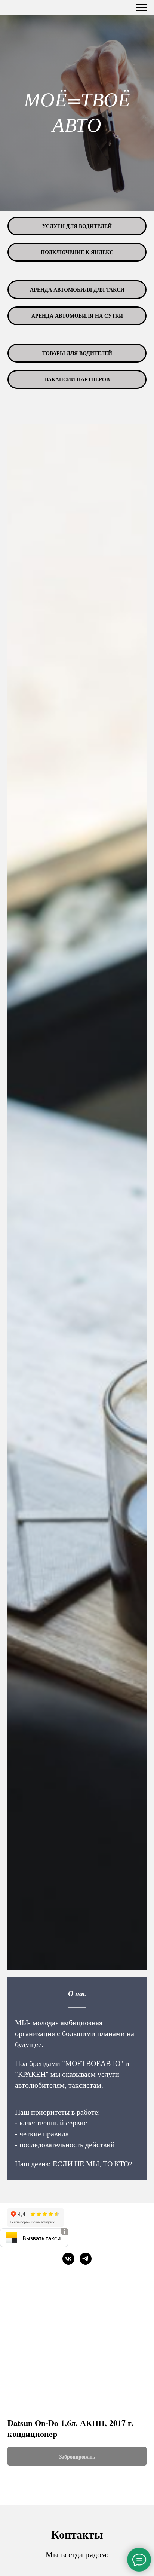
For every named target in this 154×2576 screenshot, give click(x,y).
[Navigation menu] (141, 7)
